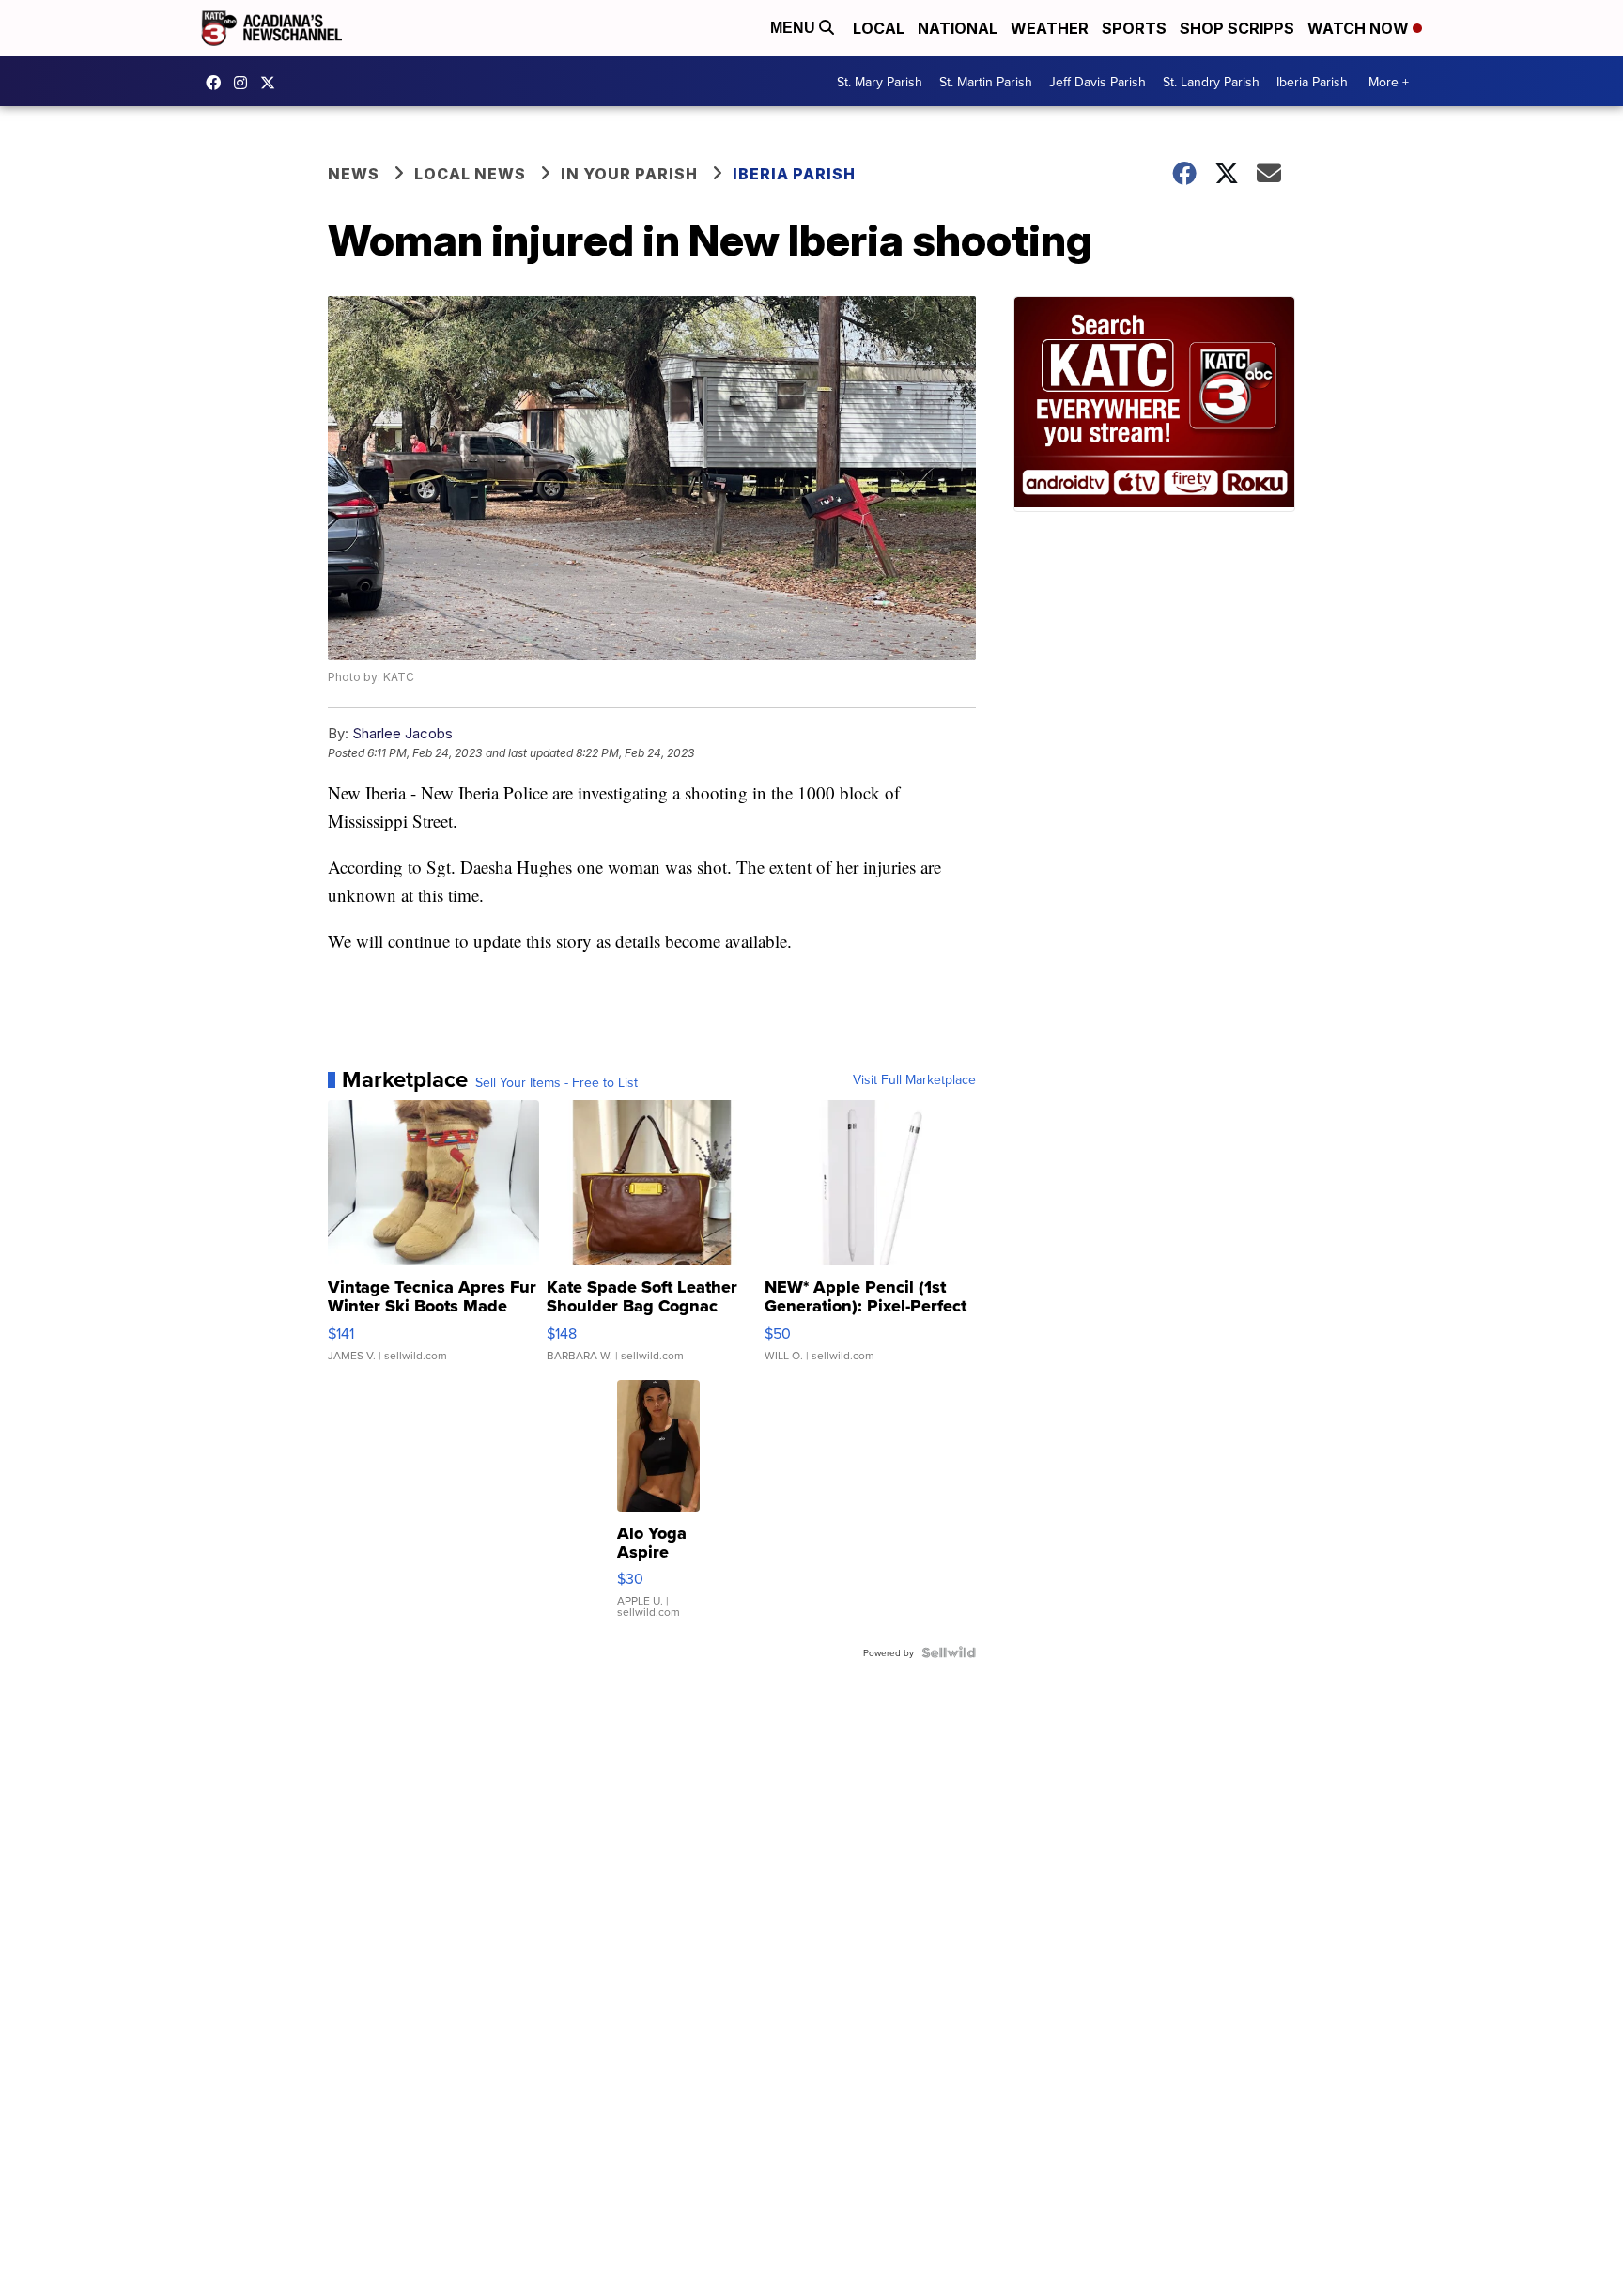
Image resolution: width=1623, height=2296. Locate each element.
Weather (1050, 28)
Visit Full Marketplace (914, 1079)
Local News (470, 174)
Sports (1134, 28)
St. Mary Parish (880, 82)
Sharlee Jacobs (402, 733)
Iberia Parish (1312, 82)
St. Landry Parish (1211, 82)
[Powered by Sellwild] (949, 1652)
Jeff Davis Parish (1097, 82)
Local (879, 28)
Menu (795, 28)
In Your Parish (629, 174)
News (354, 174)
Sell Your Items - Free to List (556, 1082)
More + (1389, 82)
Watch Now (1360, 28)
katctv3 (218, 83)
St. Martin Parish (986, 82)
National (958, 28)
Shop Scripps (1237, 28)
